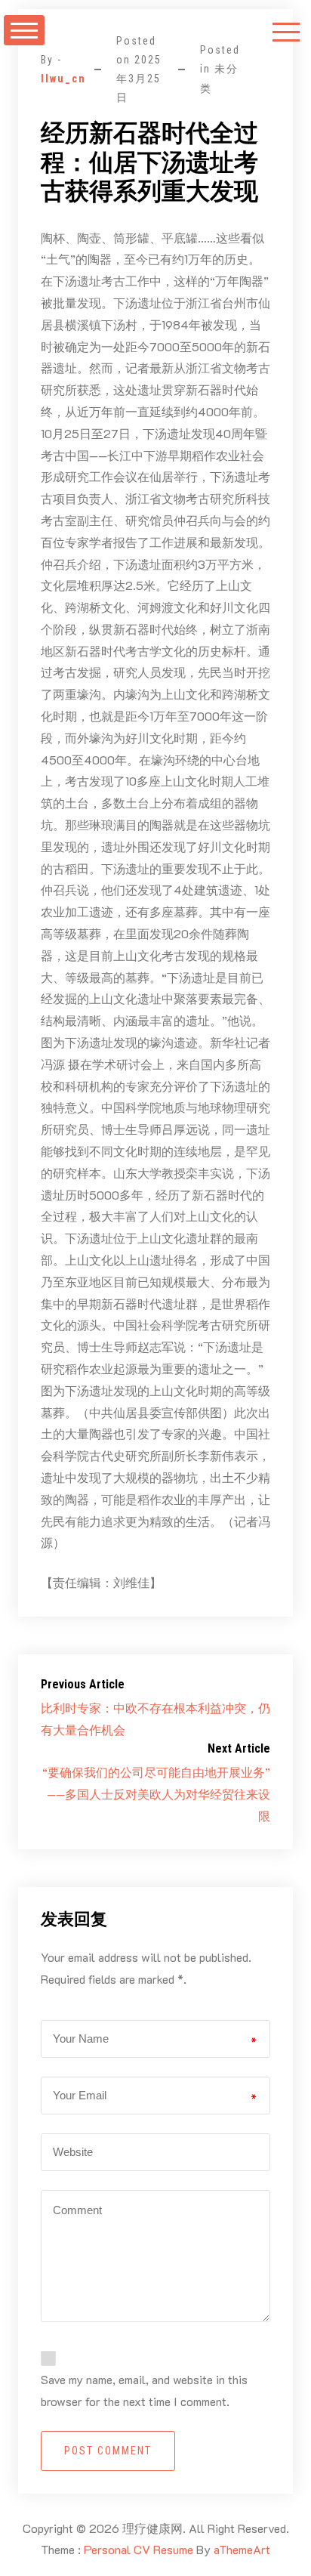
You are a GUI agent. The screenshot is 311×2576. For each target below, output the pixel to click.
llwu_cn (63, 79)
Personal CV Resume (139, 2549)
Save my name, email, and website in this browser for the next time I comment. (144, 2390)
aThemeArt (242, 2549)
